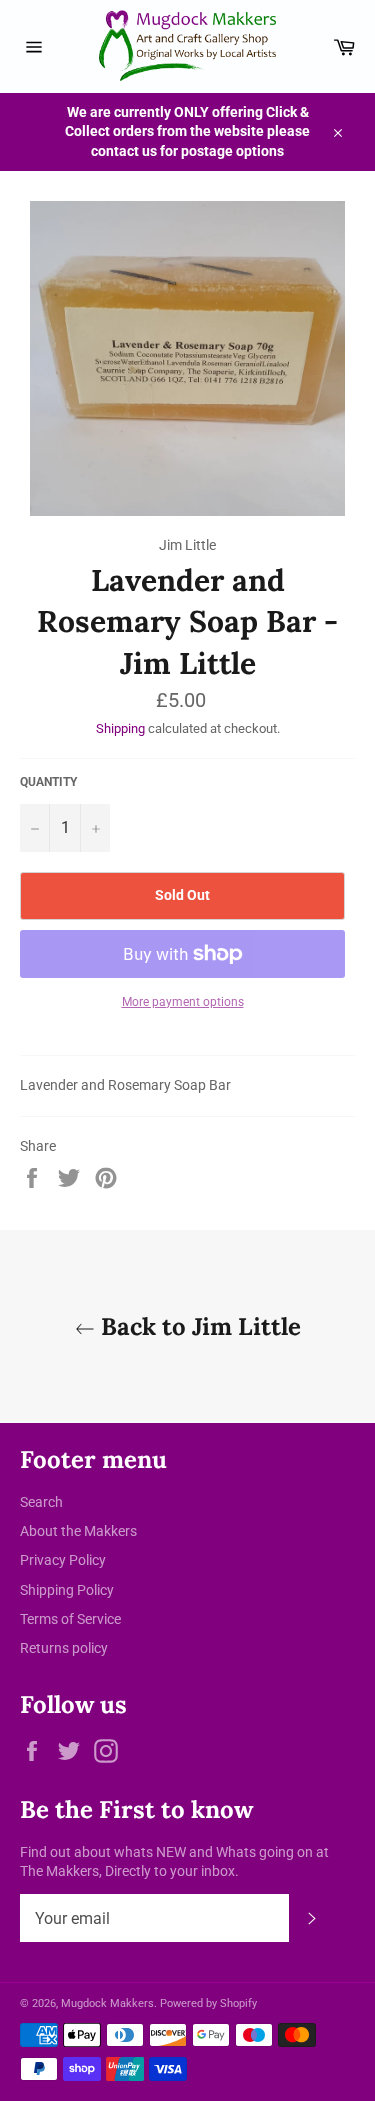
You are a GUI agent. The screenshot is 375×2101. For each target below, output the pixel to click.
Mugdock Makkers (107, 2003)
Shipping (120, 728)
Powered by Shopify (208, 2003)
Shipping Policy (67, 1590)
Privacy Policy (63, 1560)
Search (41, 1502)
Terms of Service (70, 1619)
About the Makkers (78, 1531)
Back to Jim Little (198, 1326)
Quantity (48, 782)
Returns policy (64, 1648)
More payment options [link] (183, 1002)
